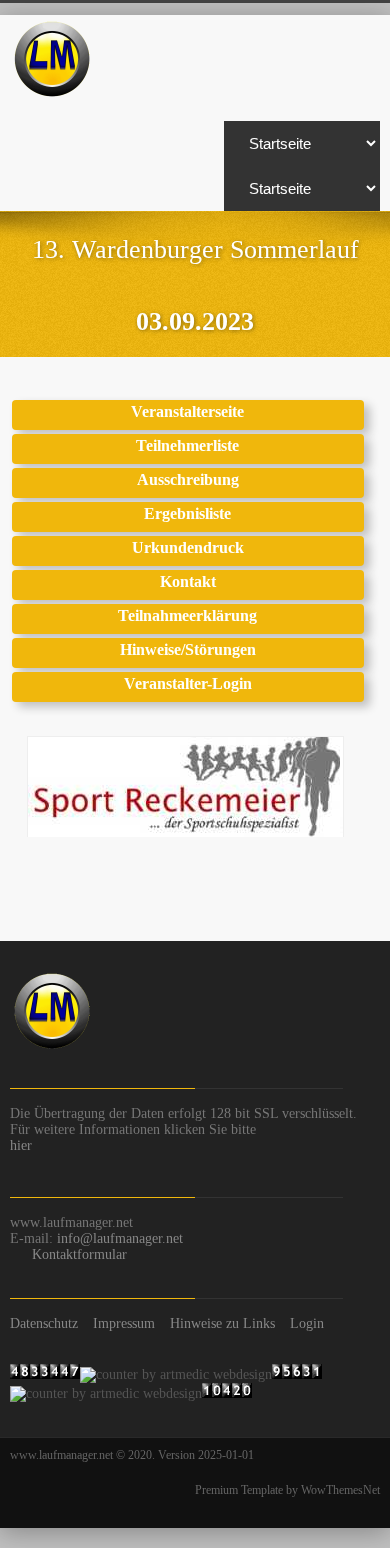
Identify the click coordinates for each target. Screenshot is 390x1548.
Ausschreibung (188, 479)
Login (307, 1323)
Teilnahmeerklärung (187, 615)
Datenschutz (44, 1323)
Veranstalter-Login (188, 683)
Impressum (124, 1323)
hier (21, 1145)
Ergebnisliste (187, 513)
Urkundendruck (188, 547)
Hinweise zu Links (222, 1323)
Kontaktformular (79, 1254)
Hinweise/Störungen (188, 649)
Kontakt (188, 581)
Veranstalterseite (187, 411)
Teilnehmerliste (187, 445)
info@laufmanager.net (120, 1238)
